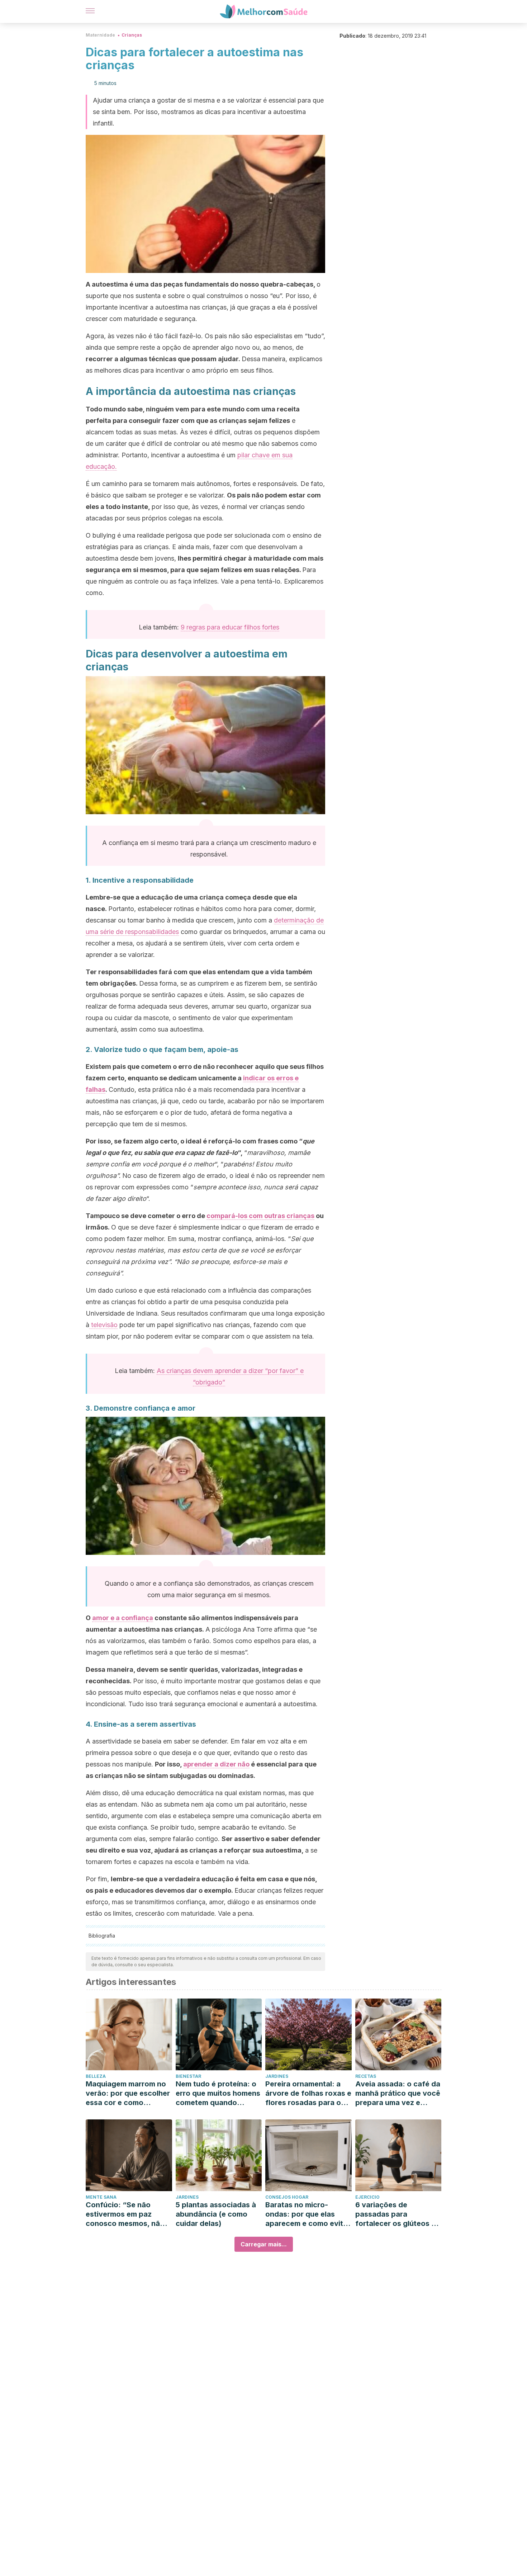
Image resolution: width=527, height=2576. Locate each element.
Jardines (277, 2076)
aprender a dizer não (216, 1764)
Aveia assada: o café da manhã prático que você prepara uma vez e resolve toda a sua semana (398, 2093)
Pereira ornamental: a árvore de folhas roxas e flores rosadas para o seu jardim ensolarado (308, 2093)
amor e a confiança (123, 1618)
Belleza (96, 2076)
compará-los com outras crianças (260, 1216)
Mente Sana (101, 2197)
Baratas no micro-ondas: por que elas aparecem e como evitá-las (308, 2214)
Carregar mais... (264, 2244)
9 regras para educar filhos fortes (230, 627)
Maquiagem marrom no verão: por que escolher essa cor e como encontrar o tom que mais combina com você (128, 2093)
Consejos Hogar (287, 2197)
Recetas (366, 2076)
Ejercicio (367, 2197)
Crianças (132, 35)
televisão (103, 1325)
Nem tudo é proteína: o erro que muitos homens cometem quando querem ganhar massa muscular (218, 2093)
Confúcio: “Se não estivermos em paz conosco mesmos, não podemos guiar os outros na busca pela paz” (125, 2214)
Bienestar (188, 2076)
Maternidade (100, 35)
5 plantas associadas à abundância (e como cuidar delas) (216, 2214)
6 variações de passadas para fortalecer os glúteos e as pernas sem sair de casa (395, 2214)
